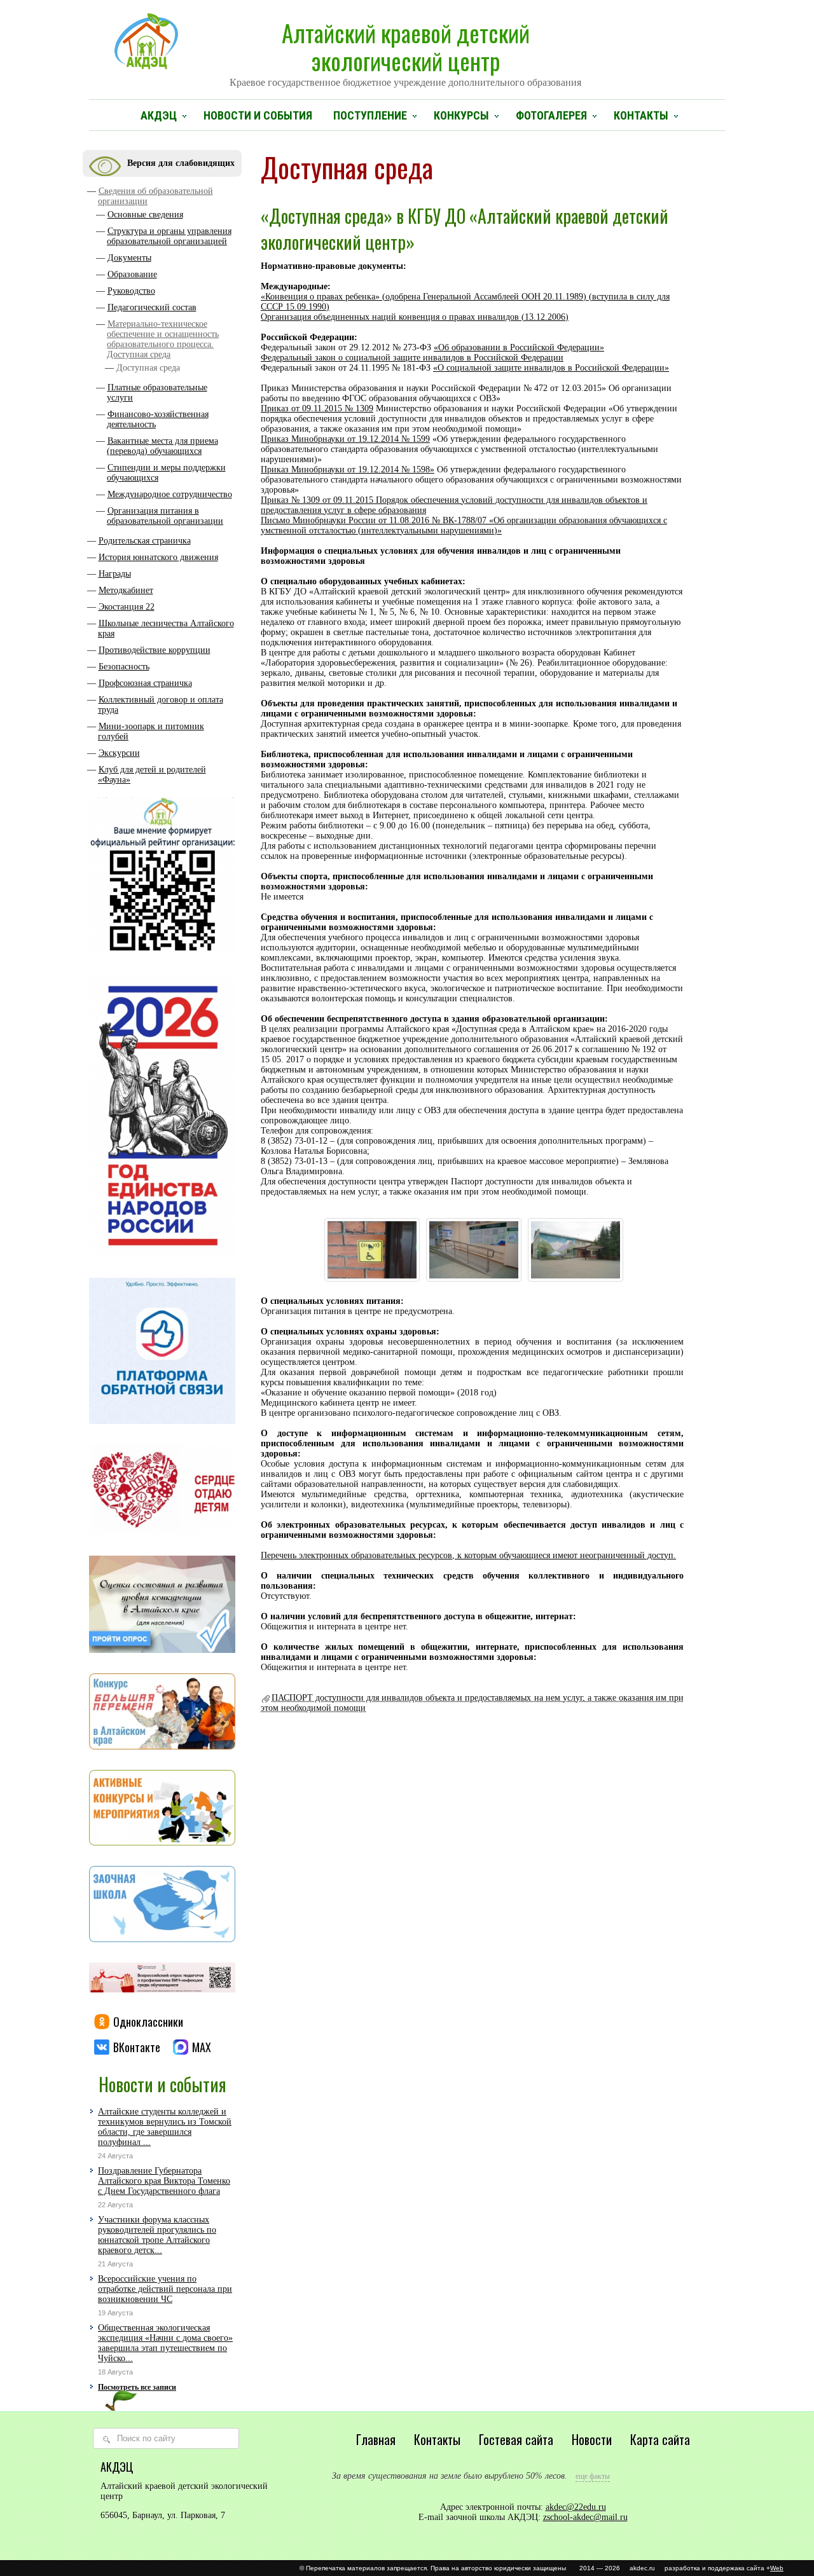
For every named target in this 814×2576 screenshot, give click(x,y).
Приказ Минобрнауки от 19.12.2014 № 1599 (345, 439)
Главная (376, 2439)
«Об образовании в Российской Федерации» (519, 347)
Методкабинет (126, 590)
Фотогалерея (551, 115)
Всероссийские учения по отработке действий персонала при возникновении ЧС (165, 2289)
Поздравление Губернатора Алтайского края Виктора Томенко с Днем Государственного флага (164, 2181)
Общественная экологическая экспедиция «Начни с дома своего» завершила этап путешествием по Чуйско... (165, 2343)
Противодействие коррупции (155, 650)
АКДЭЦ (159, 115)
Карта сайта (660, 2439)
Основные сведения (145, 215)
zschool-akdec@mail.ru (585, 2517)
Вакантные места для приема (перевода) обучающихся (162, 446)
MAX (202, 2047)
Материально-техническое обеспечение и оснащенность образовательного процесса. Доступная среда (163, 339)
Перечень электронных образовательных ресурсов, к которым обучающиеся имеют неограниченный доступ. (468, 1555)
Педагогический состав (152, 307)
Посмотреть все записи (137, 2387)
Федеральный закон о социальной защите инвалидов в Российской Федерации (412, 358)
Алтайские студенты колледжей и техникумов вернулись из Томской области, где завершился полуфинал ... (165, 2127)
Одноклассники (148, 2022)
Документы (129, 258)
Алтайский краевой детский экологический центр (405, 51)
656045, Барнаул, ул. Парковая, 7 (163, 2515)
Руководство (131, 291)
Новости (592, 2439)
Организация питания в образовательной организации (165, 516)
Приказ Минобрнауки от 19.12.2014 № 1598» (348, 469)
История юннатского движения (158, 557)
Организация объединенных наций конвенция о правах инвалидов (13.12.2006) (415, 317)
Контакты (641, 115)
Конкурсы (461, 115)
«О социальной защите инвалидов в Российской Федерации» (551, 368)
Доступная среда (148, 368)
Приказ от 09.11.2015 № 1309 (317, 408)
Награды (115, 574)
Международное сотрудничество (170, 494)
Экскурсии (119, 753)
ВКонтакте (137, 2047)
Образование (132, 274)
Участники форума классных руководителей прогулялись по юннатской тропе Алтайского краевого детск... (157, 2235)
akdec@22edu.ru (576, 2507)
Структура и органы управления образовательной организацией (169, 236)
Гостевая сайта (516, 2439)
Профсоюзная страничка (145, 683)
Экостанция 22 (127, 607)
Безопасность (124, 667)
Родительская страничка (145, 541)
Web (777, 2568)
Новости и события (258, 115)
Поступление (370, 115)
